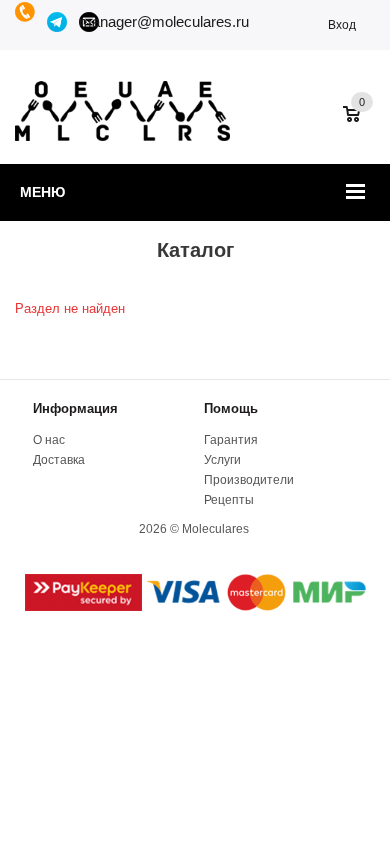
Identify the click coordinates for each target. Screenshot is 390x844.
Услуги (222, 460)
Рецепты (229, 500)
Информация (75, 408)
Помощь (231, 408)
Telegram (58, 22)
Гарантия (231, 440)
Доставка (59, 460)
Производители (249, 480)
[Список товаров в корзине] (361, 124)
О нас (49, 440)
